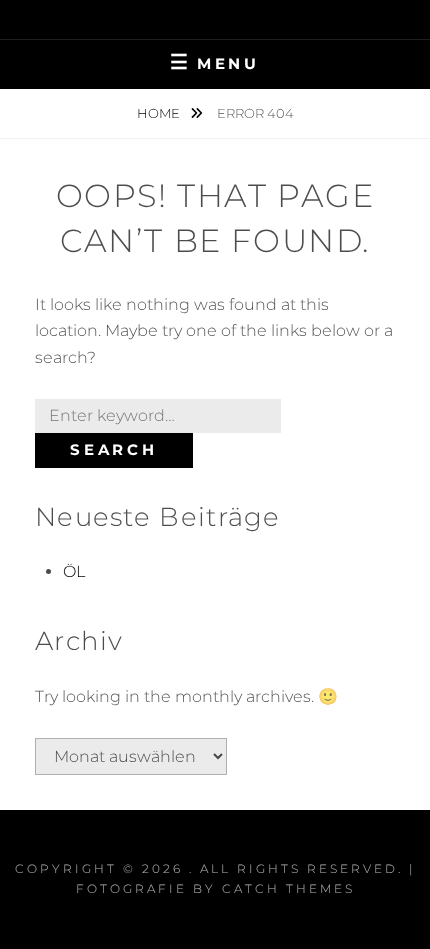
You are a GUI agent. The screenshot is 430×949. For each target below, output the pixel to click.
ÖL (74, 571)
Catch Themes (288, 888)
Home (160, 113)
